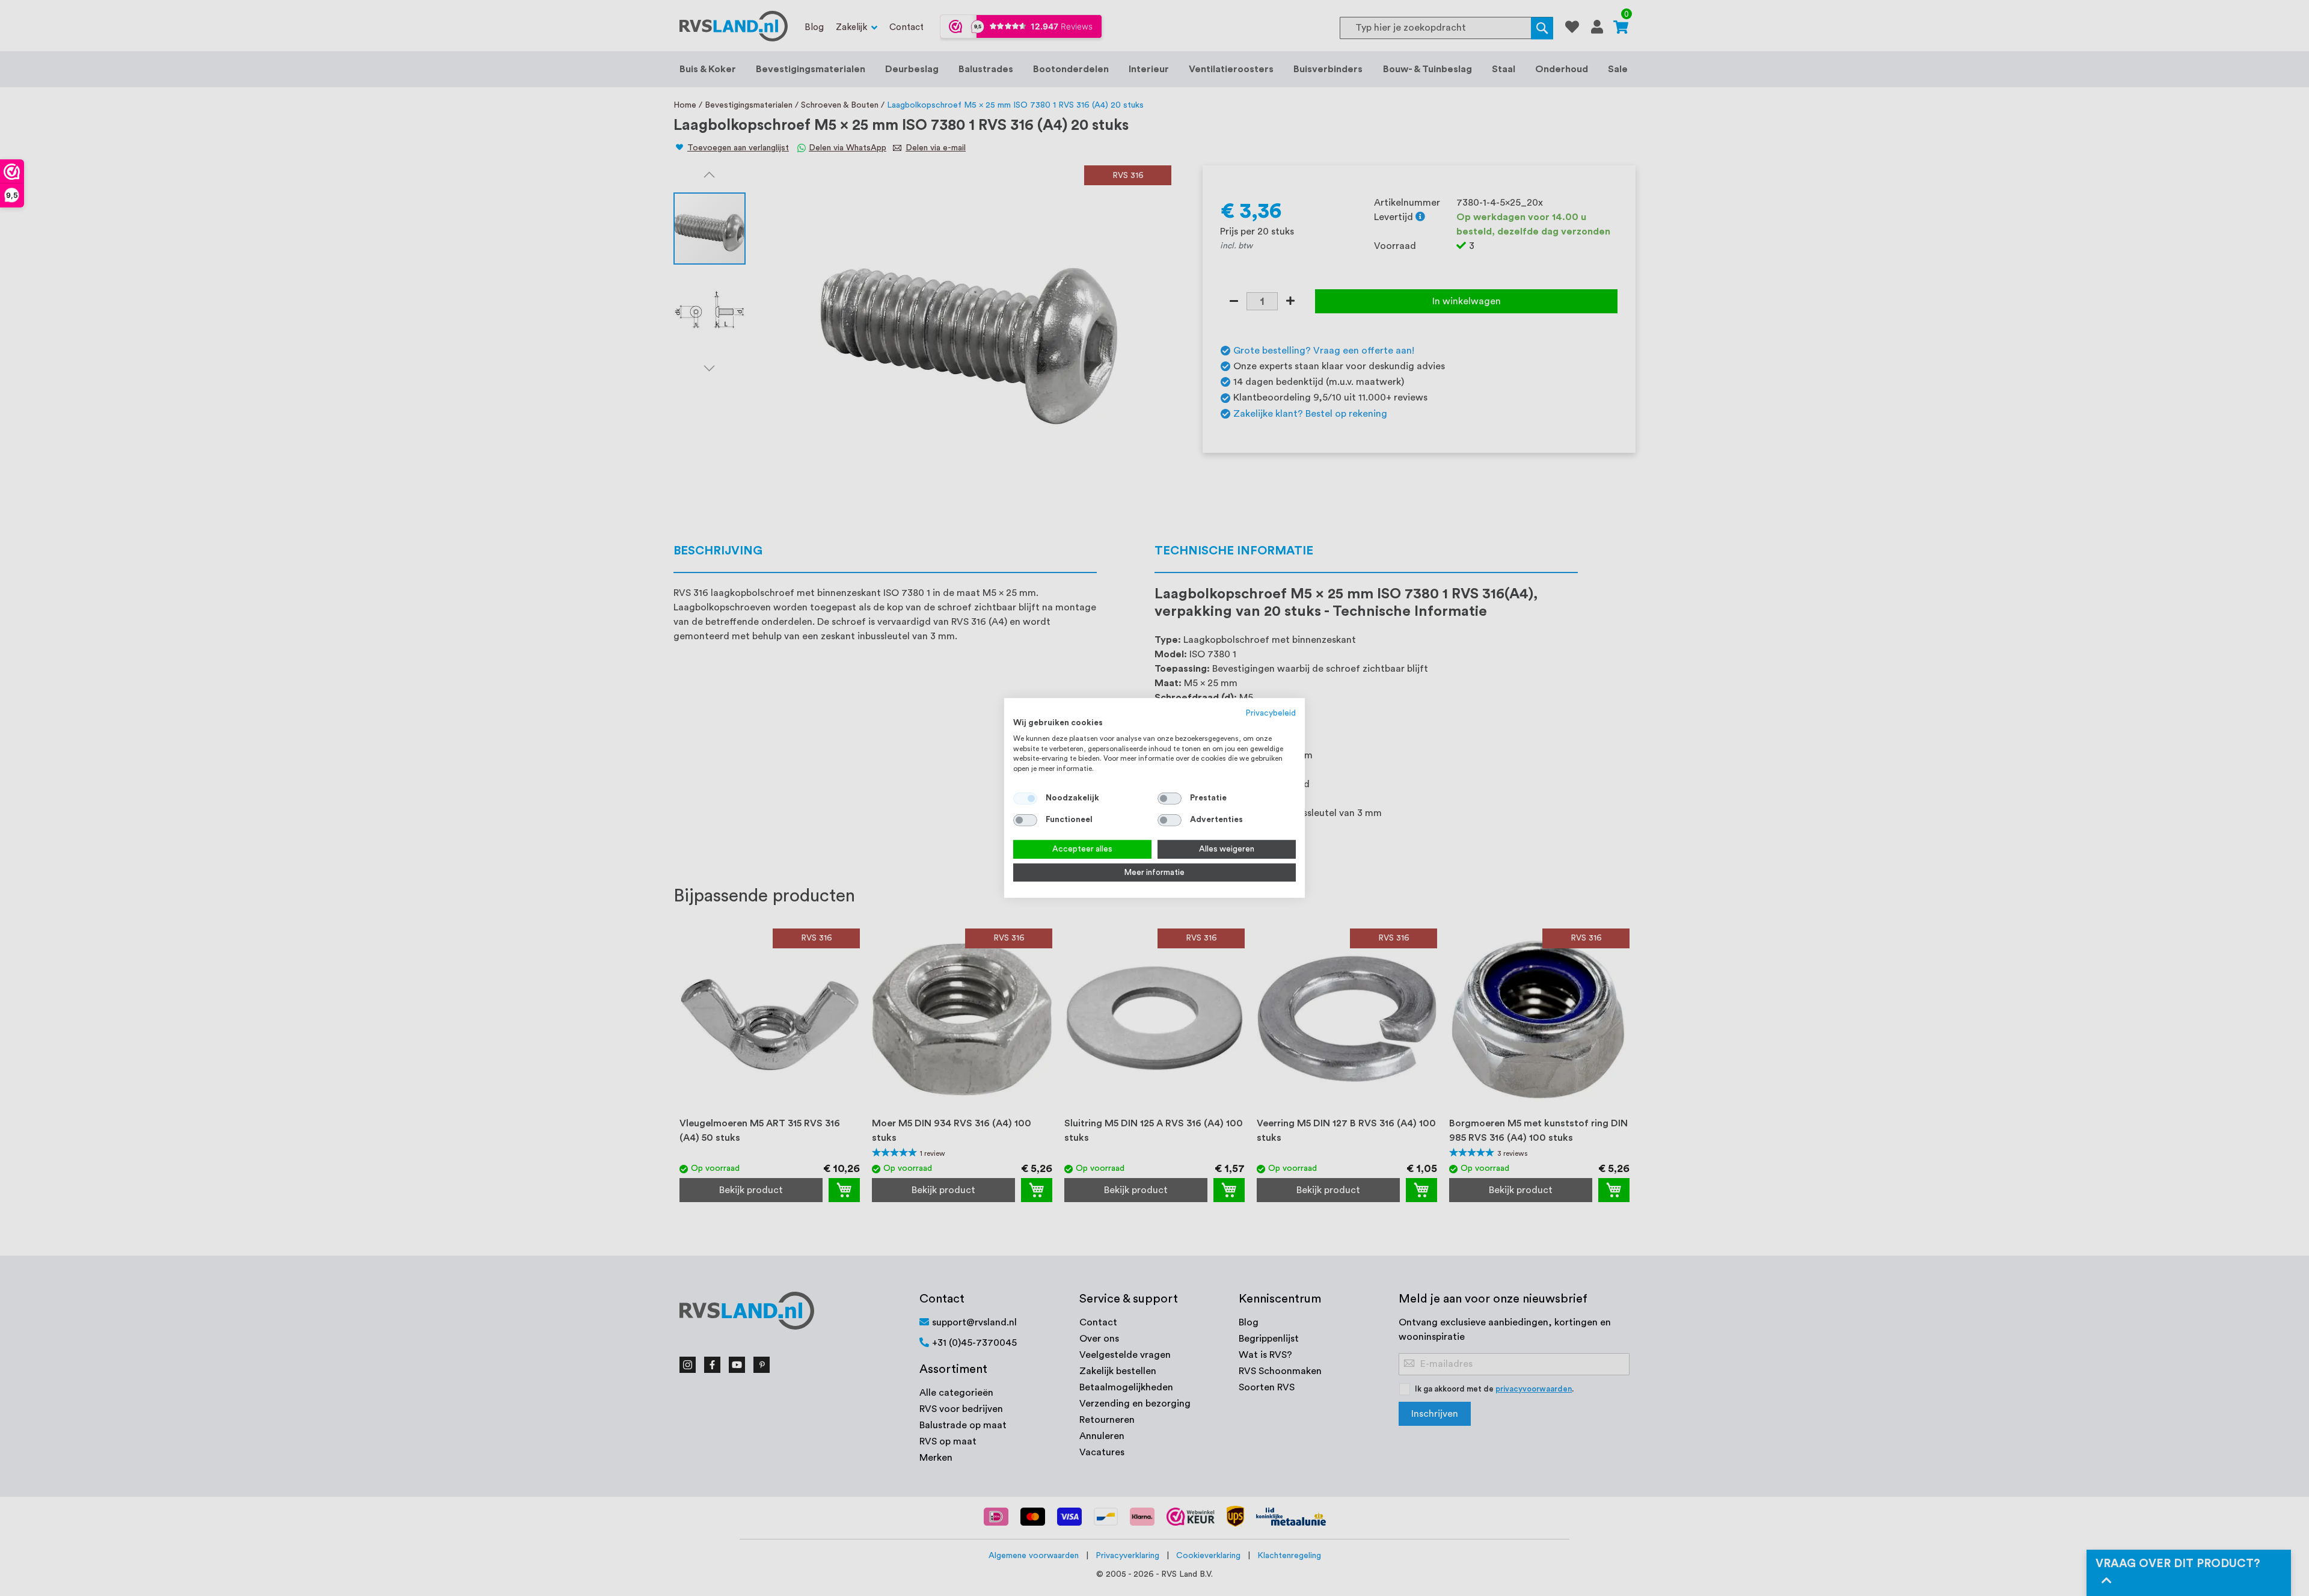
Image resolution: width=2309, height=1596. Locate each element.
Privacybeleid (1271, 713)
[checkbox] (1170, 799)
